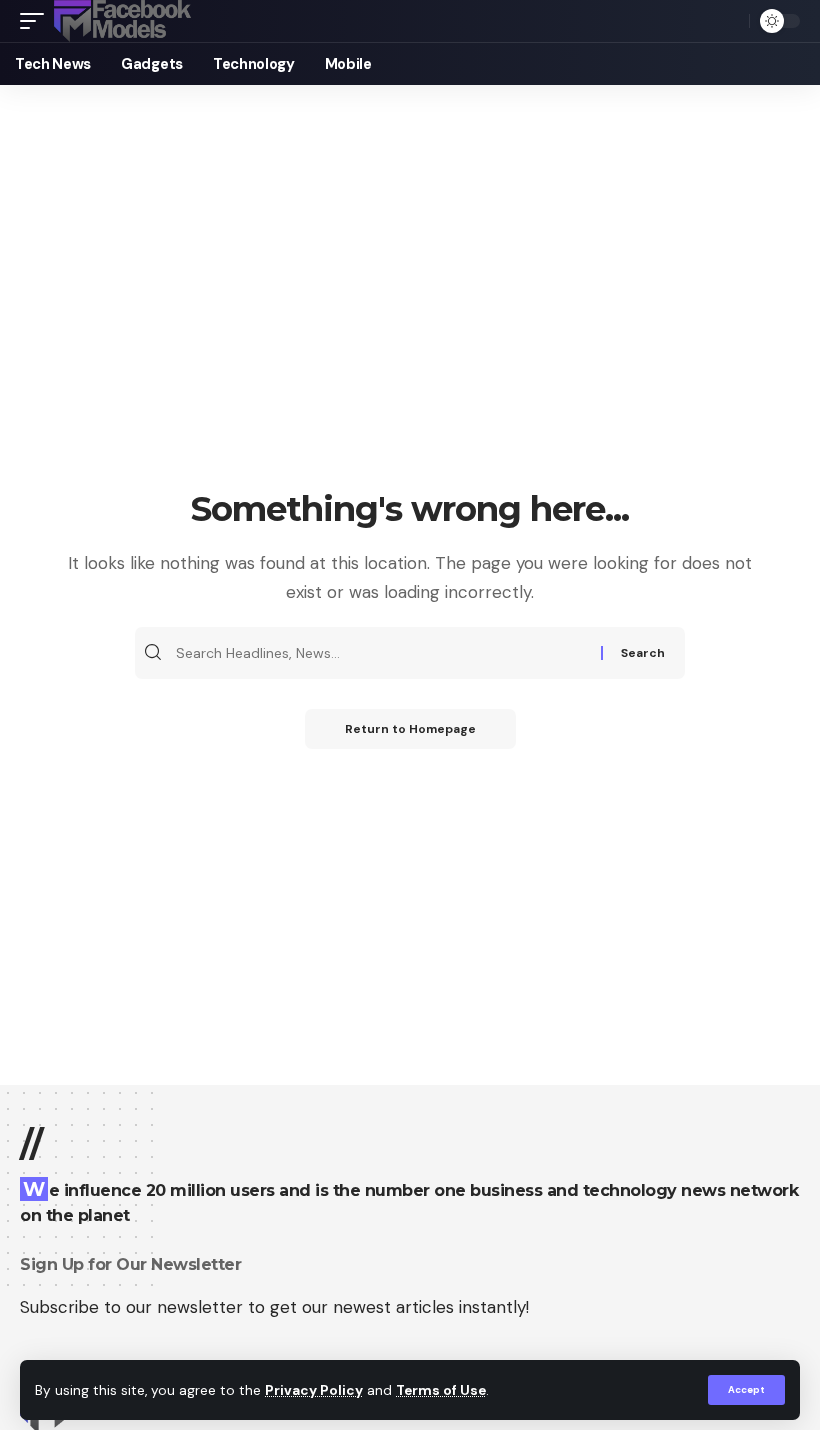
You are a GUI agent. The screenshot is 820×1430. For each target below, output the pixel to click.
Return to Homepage (410, 729)
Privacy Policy (314, 1390)
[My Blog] (122, 21)
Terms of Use (441, 1390)
